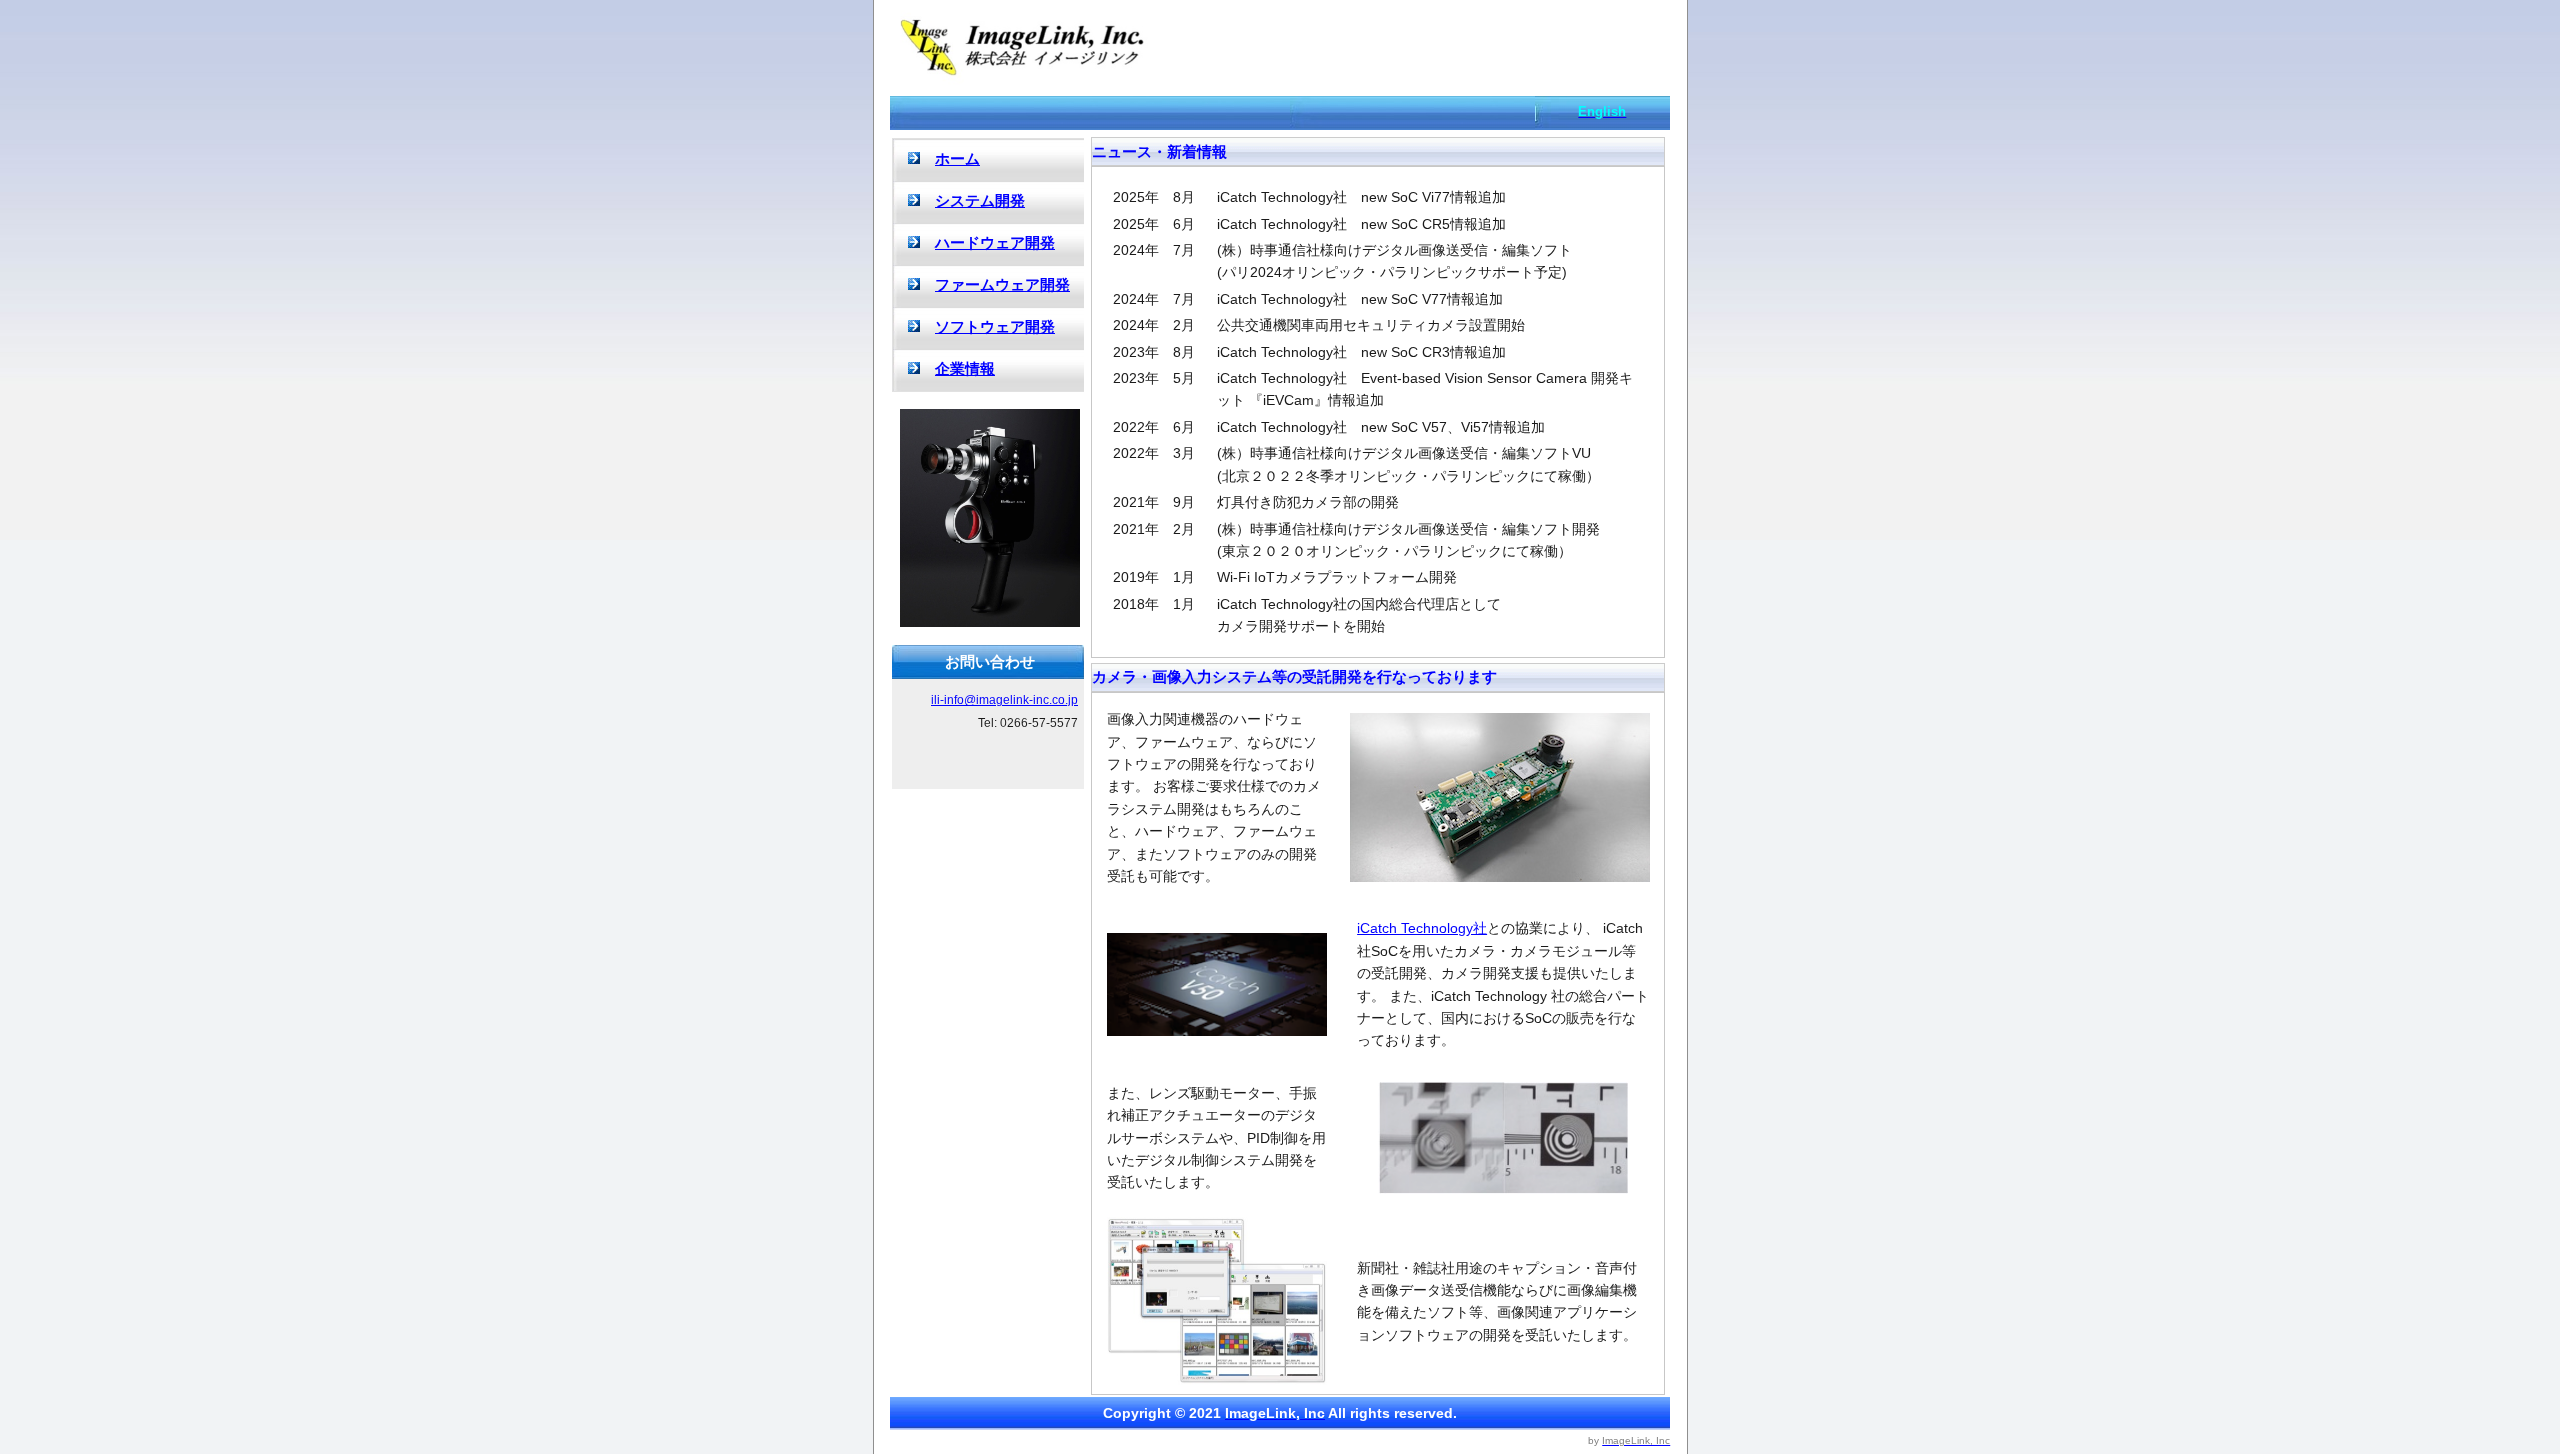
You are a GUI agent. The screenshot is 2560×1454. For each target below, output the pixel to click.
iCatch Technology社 (1422, 928)
